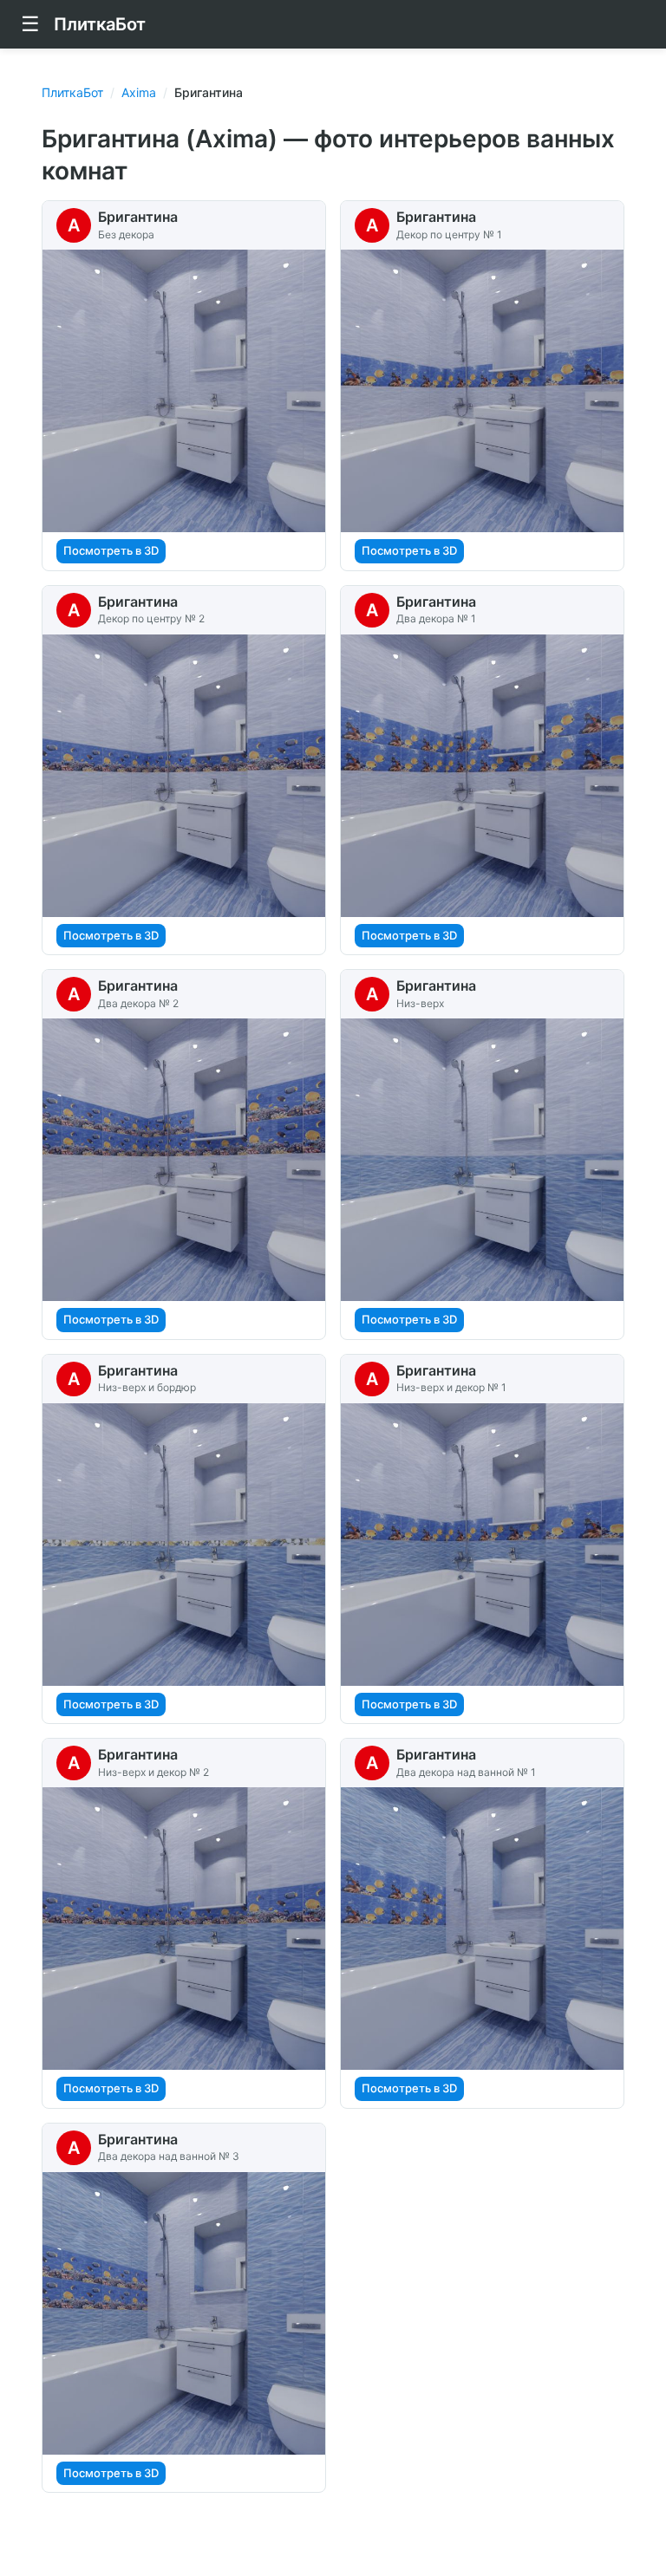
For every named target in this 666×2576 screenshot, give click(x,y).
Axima (139, 92)
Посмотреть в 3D (111, 550)
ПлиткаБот (72, 92)
